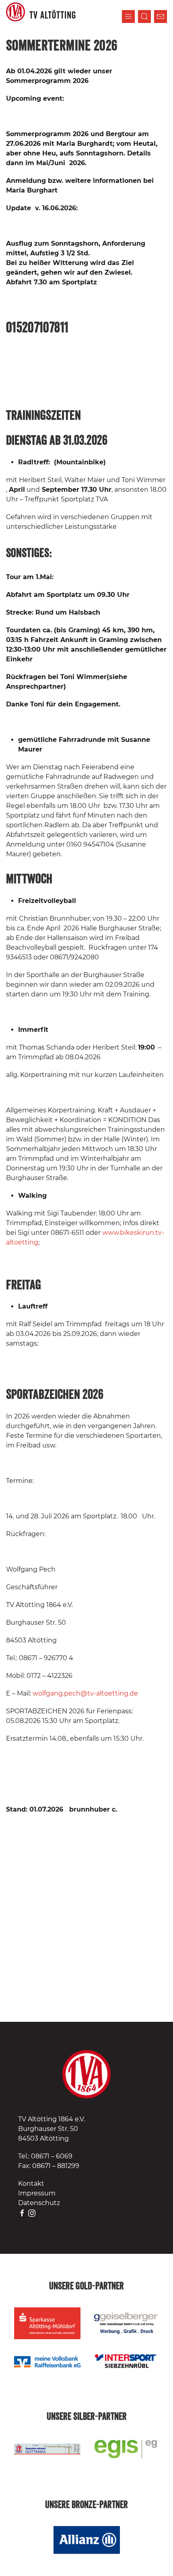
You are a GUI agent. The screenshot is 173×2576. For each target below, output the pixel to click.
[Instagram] (32, 2213)
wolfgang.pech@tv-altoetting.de (85, 1693)
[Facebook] (22, 2213)
